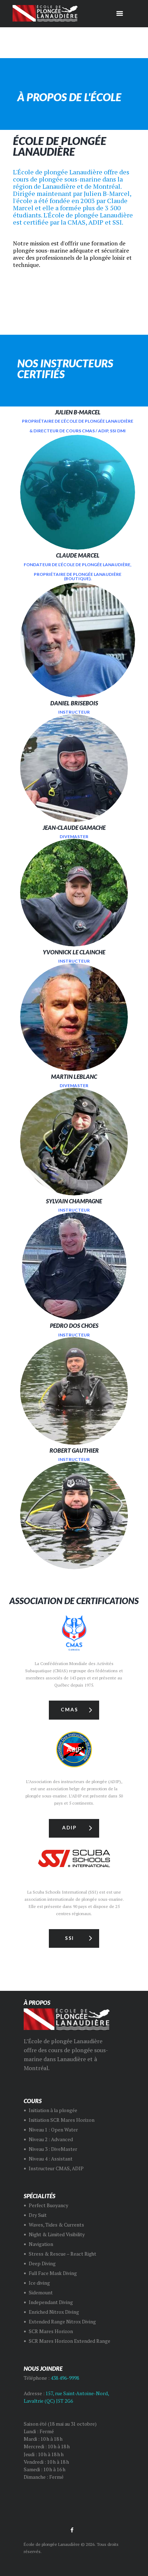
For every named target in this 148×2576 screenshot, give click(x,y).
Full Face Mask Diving (53, 2273)
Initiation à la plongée (53, 2110)
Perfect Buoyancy (48, 2205)
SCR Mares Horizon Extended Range (70, 2341)
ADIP (69, 1828)
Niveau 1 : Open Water (53, 2130)
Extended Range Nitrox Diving (62, 2322)
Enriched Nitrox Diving (54, 2312)
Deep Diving (42, 2264)
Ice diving (39, 2283)
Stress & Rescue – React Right (63, 2254)
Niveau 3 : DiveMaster (53, 2149)
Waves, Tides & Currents (56, 2225)
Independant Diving (51, 2302)
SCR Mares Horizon (51, 2331)
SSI (70, 1938)
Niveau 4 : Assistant (51, 2159)
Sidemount (41, 2293)
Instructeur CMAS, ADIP (56, 2168)
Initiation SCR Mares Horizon (62, 2120)
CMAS (69, 1710)
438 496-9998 (65, 2378)
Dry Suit (38, 2215)
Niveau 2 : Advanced (51, 2139)
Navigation (41, 2244)
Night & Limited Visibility (57, 2234)
